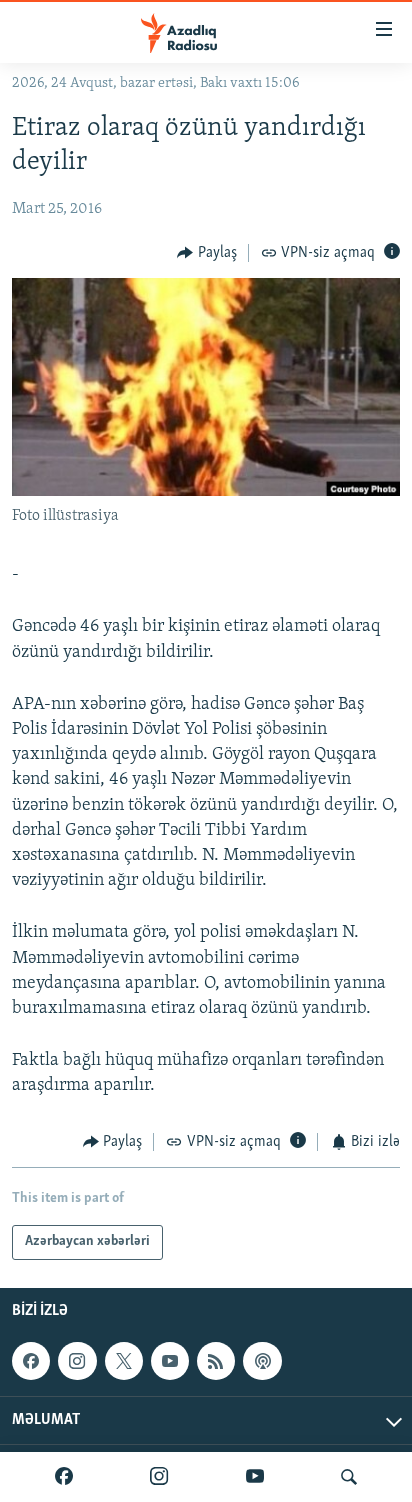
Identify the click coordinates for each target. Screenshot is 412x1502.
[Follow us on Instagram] (77, 1361)
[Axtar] (349, 1477)
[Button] (207, 253)
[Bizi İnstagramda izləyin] (159, 1477)
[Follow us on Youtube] (170, 1361)
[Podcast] (262, 1361)
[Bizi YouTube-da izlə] (255, 1477)
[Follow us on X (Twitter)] (124, 1361)
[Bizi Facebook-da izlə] (64, 1477)
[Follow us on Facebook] (31, 1361)
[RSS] (216, 1361)
